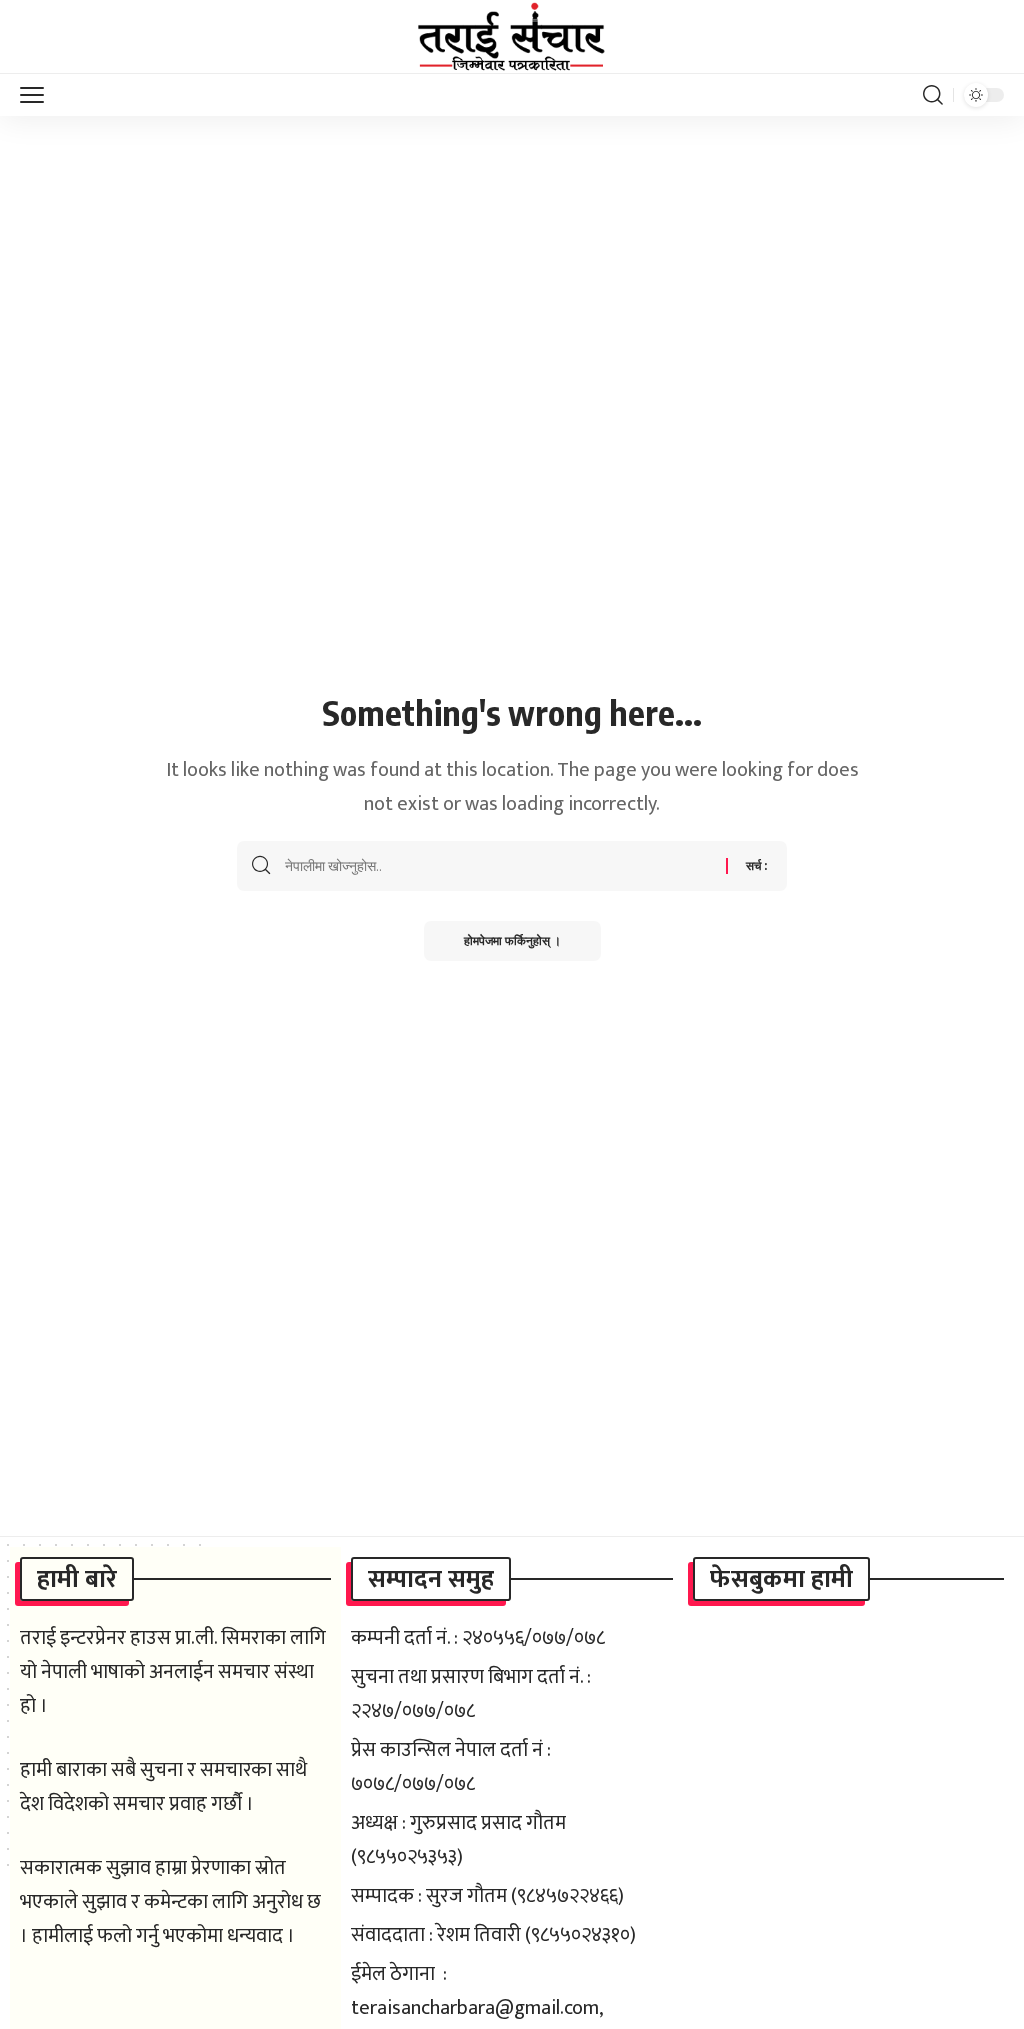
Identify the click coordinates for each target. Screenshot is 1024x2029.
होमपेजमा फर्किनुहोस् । (512, 940)
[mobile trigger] (37, 95)
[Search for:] (498, 866)
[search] (933, 95)
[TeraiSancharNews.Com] (512, 37)
